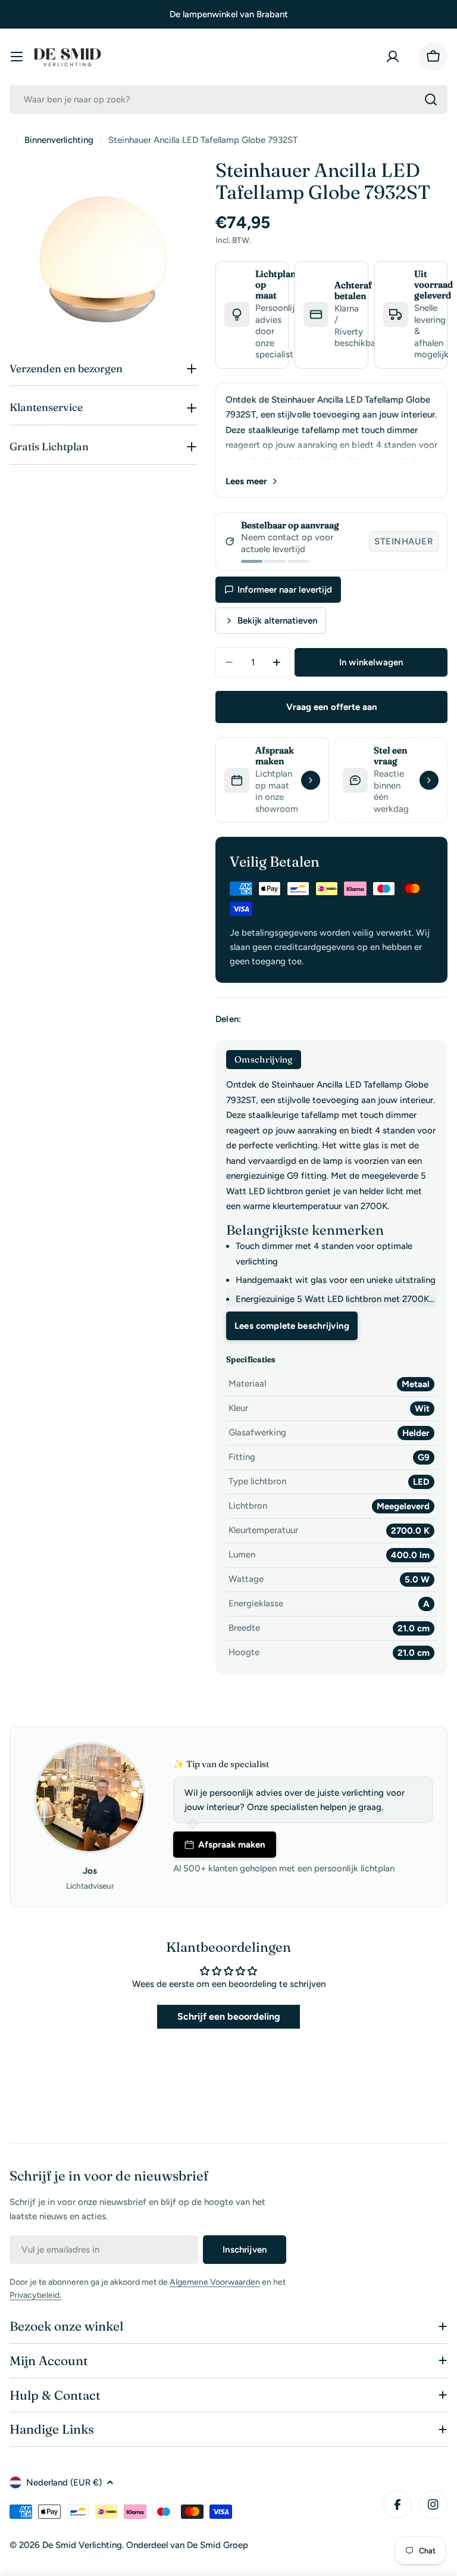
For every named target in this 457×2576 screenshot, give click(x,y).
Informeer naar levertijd (285, 590)
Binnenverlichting (59, 140)
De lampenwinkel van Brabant (229, 14)
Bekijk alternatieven (277, 621)
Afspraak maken (232, 1845)
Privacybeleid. (35, 2295)
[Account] (395, 57)
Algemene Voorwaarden (215, 2282)
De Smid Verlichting (82, 2545)
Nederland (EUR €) (64, 2482)
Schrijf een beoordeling (229, 2016)
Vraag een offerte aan (332, 707)
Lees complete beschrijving (292, 1326)
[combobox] (228, 99)
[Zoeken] (431, 99)
